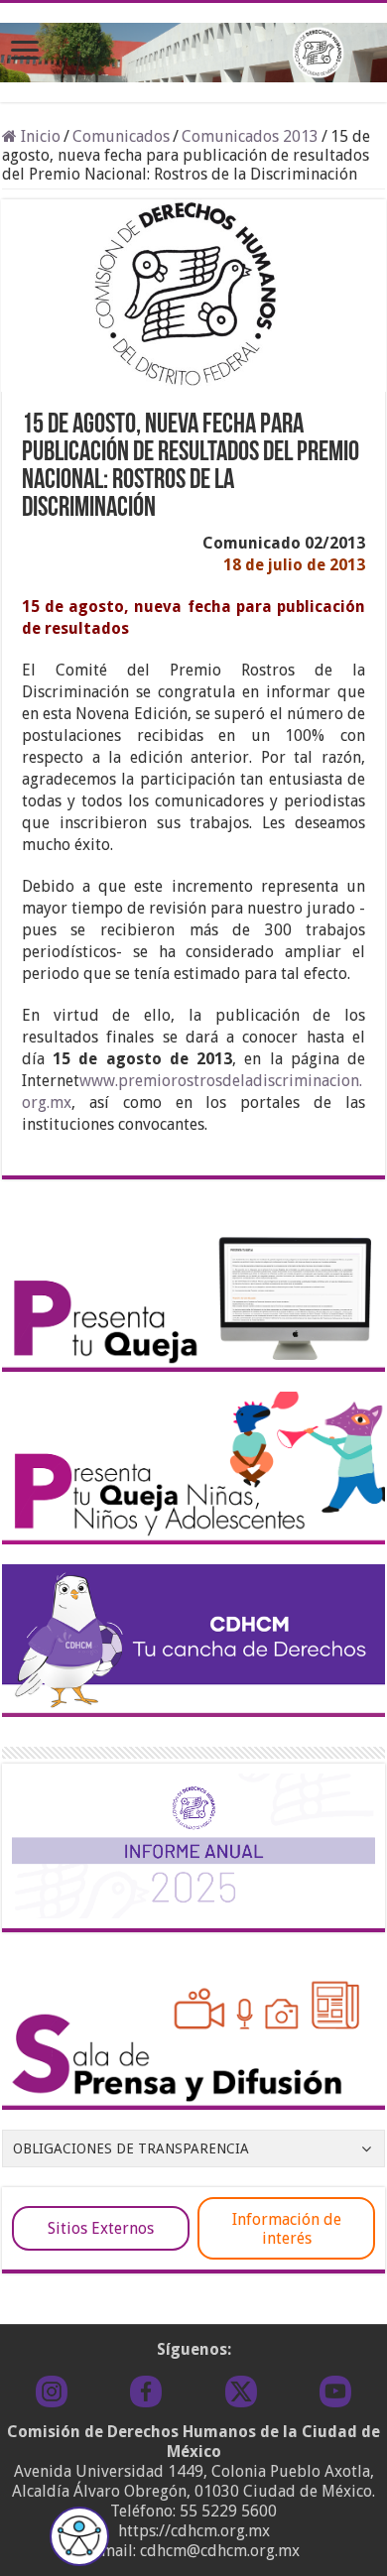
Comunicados (121, 136)
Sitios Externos (101, 2228)
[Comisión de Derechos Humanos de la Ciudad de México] (193, 49)
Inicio (39, 136)
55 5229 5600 (228, 2511)
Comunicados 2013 (250, 136)
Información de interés (287, 2229)
